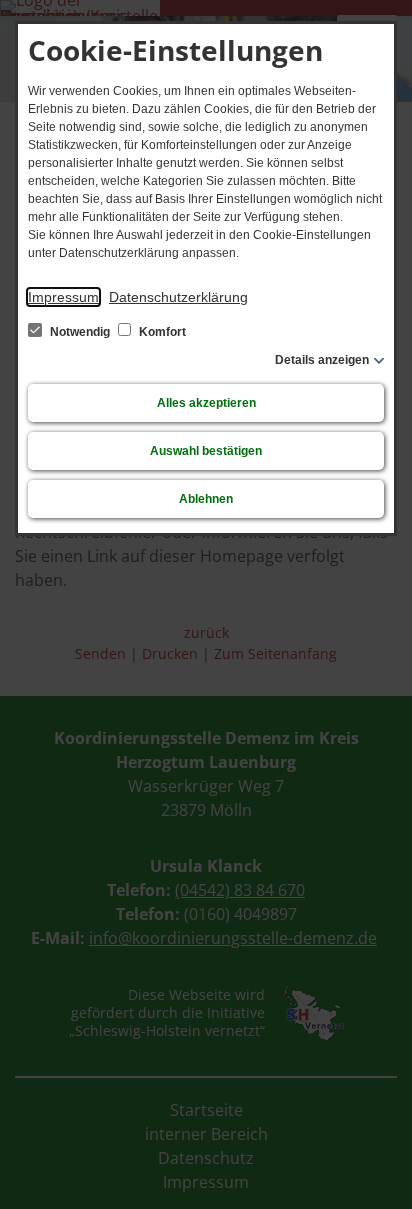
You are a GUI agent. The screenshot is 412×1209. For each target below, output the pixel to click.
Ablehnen (206, 499)
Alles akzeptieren (206, 403)
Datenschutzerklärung (178, 297)
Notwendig (80, 332)
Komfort (161, 332)
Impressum (63, 297)
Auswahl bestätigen (206, 451)
